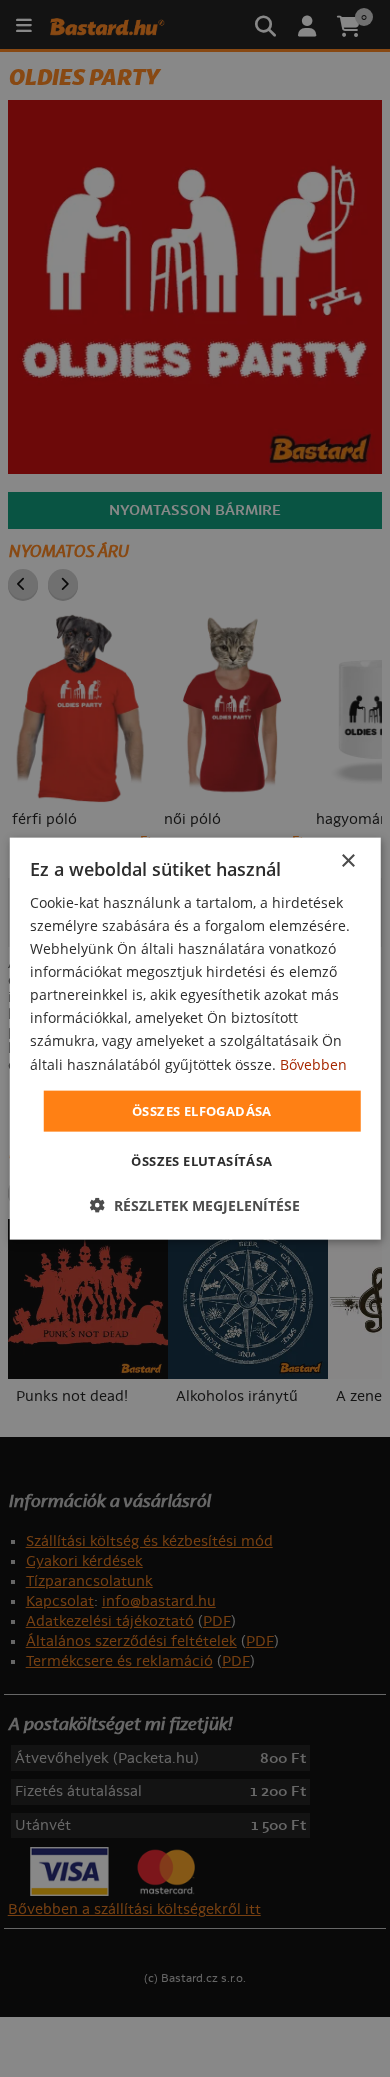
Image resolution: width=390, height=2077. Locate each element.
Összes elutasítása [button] (201, 1161)
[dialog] (195, 1038)
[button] (195, 1205)
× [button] (347, 860)
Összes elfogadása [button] (202, 1110)
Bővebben (313, 1063)
